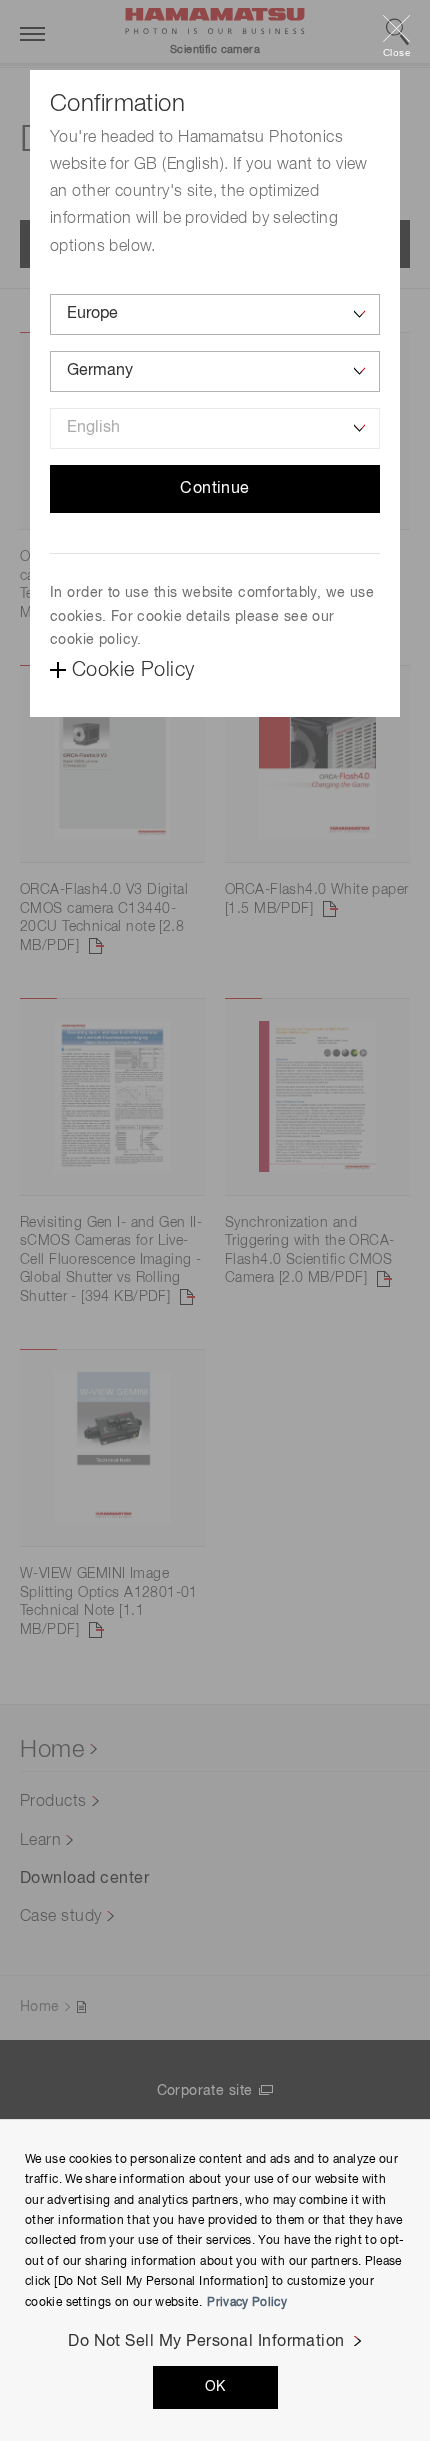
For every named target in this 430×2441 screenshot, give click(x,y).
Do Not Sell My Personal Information (206, 2342)
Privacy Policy (247, 2303)
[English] (215, 428)
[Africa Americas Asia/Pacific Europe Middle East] (215, 314)
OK (215, 2387)
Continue (215, 489)
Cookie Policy (133, 670)
